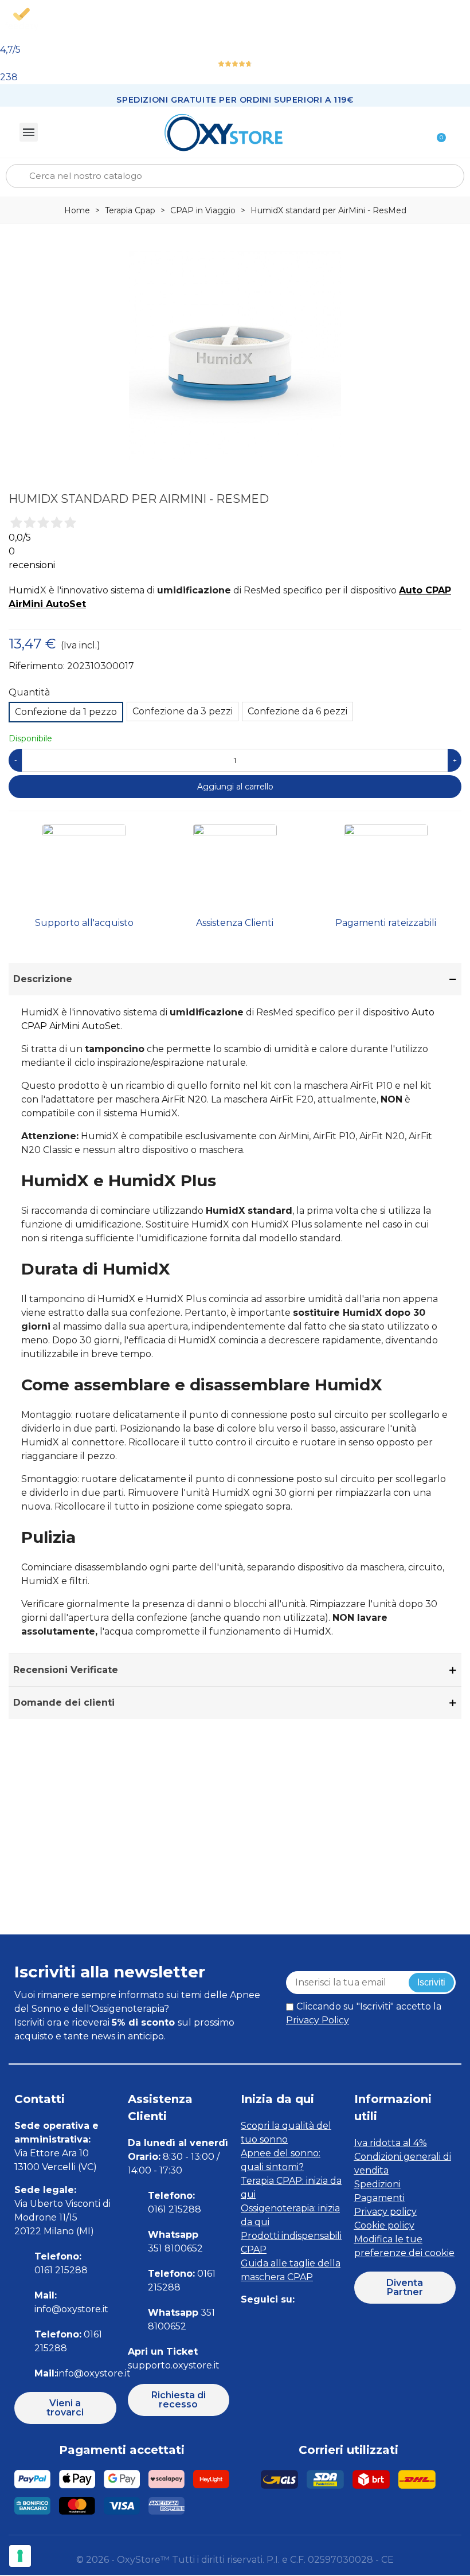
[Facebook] (248, 2322)
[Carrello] (436, 132)
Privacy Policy (318, 2020)
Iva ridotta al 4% (391, 2143)
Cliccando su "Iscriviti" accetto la (364, 2013)
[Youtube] (325, 2322)
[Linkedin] (299, 2322)
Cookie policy (384, 2225)
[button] (65, 2408)
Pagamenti (379, 2198)
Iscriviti (431, 1982)
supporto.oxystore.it (174, 2365)
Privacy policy (385, 2212)
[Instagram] (274, 2322)
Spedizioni (377, 2184)
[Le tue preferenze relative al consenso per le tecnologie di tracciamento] (20, 2556)
